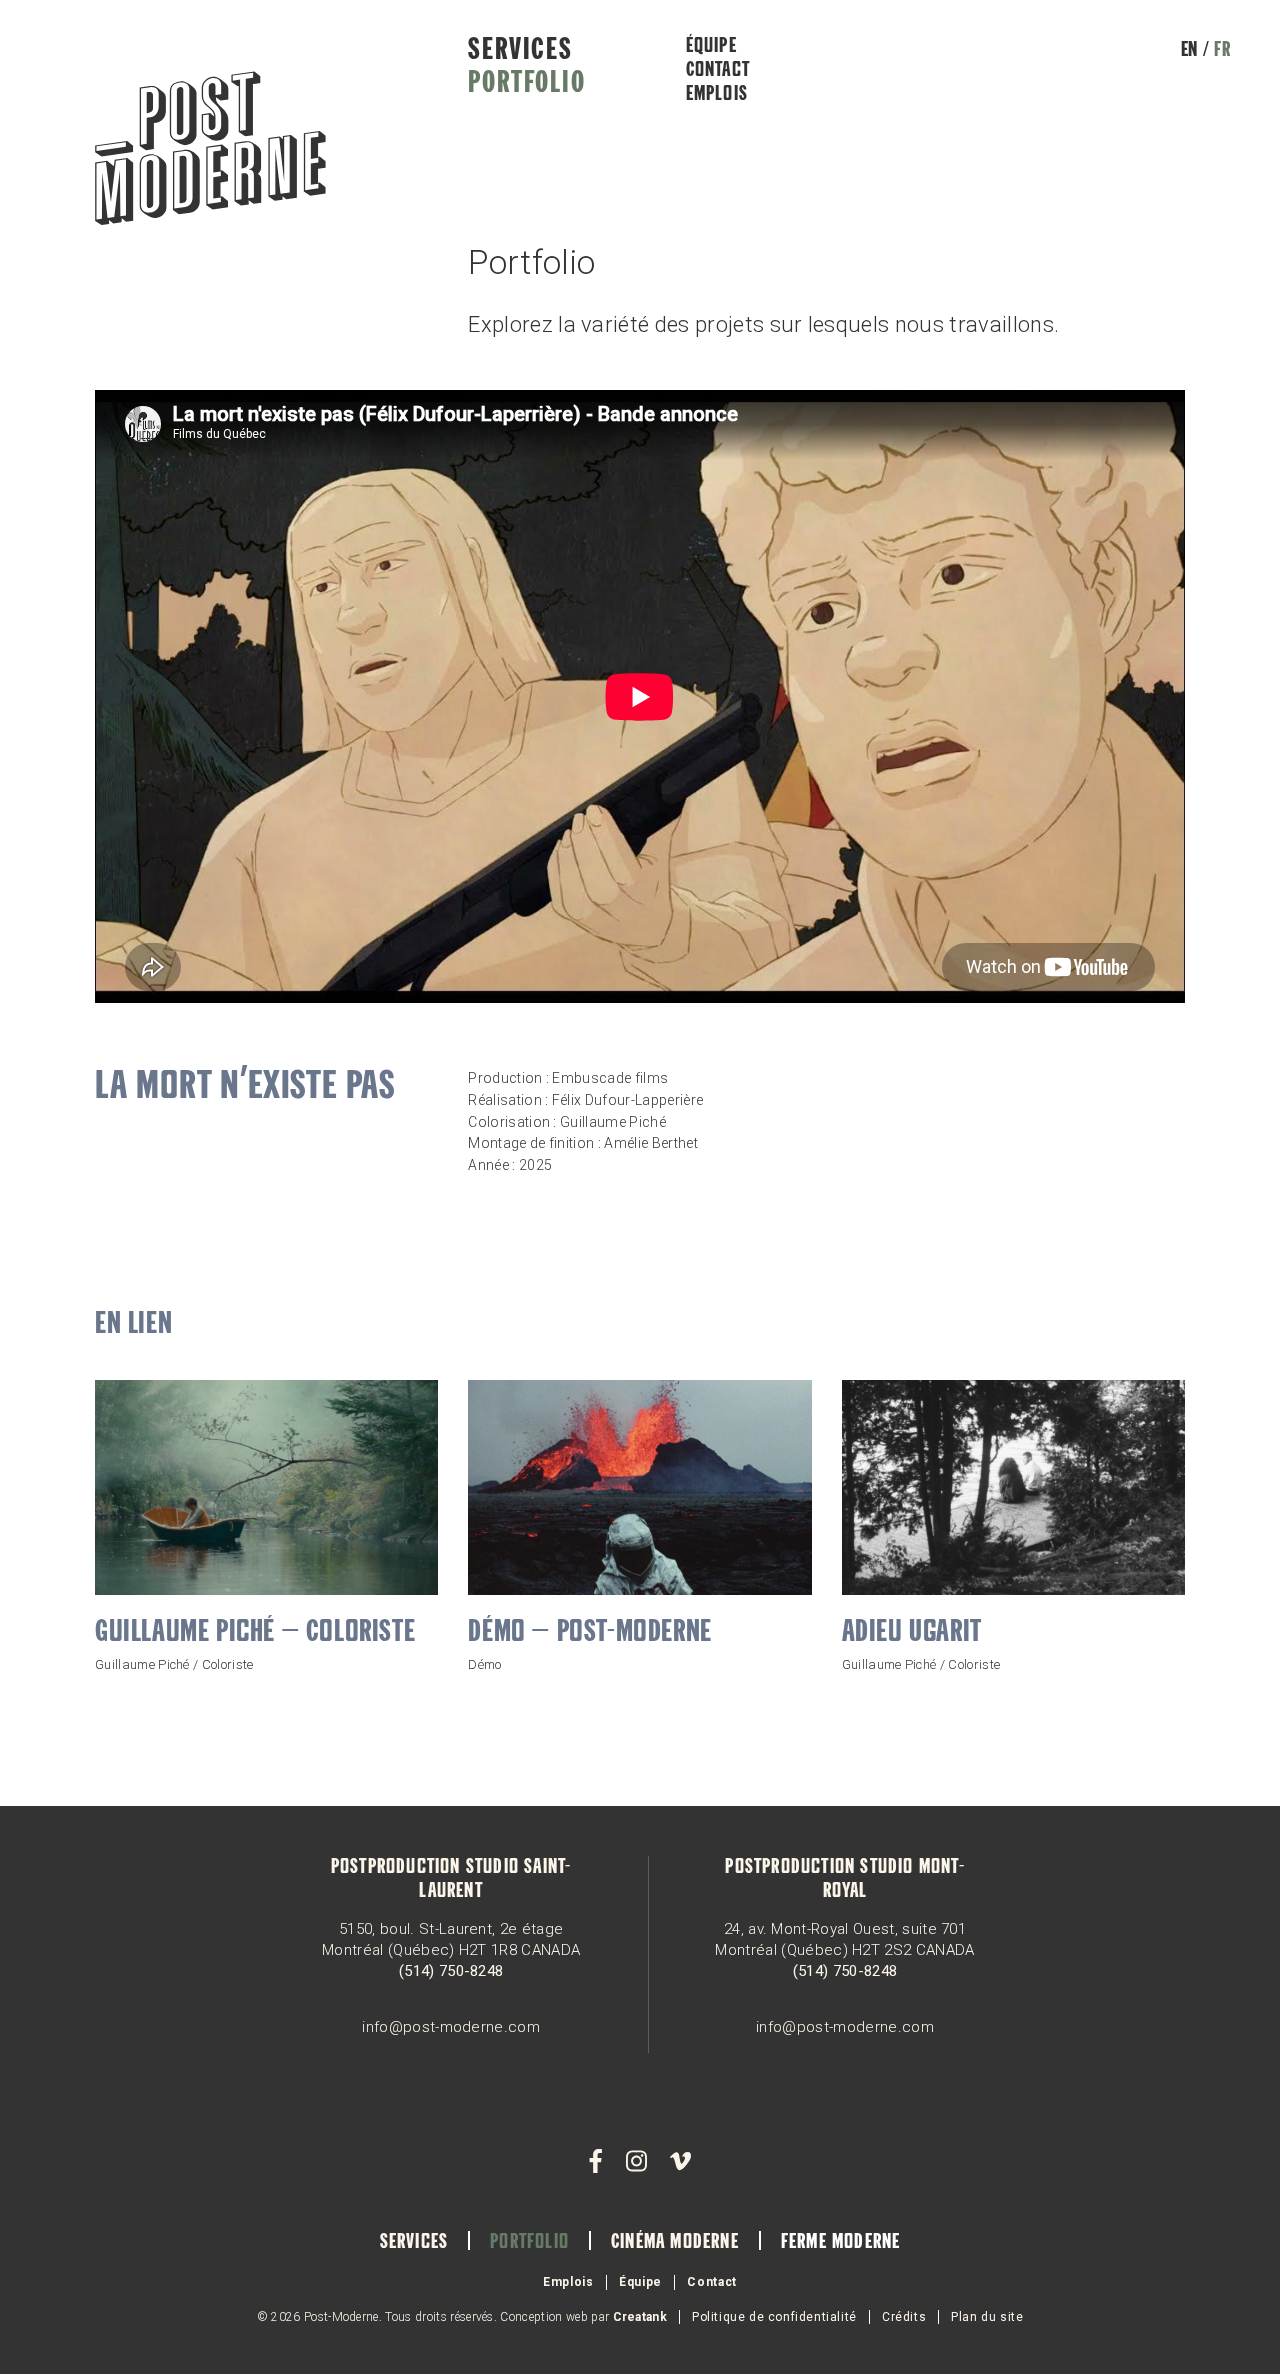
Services (520, 51)
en (1189, 51)
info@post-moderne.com (451, 2027)
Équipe (711, 47)
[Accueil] (210, 150)
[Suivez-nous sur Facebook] (596, 2162)
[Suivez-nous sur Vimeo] (680, 2162)
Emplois (717, 95)
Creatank (640, 2317)
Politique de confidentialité (774, 2317)
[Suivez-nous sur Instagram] (636, 2162)
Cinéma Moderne (675, 2243)
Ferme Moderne (841, 2243)
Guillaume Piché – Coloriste (255, 1633)
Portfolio (526, 84)
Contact (718, 71)
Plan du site (987, 2317)
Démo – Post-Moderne (589, 1633)
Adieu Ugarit (912, 1633)
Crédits (904, 2317)
